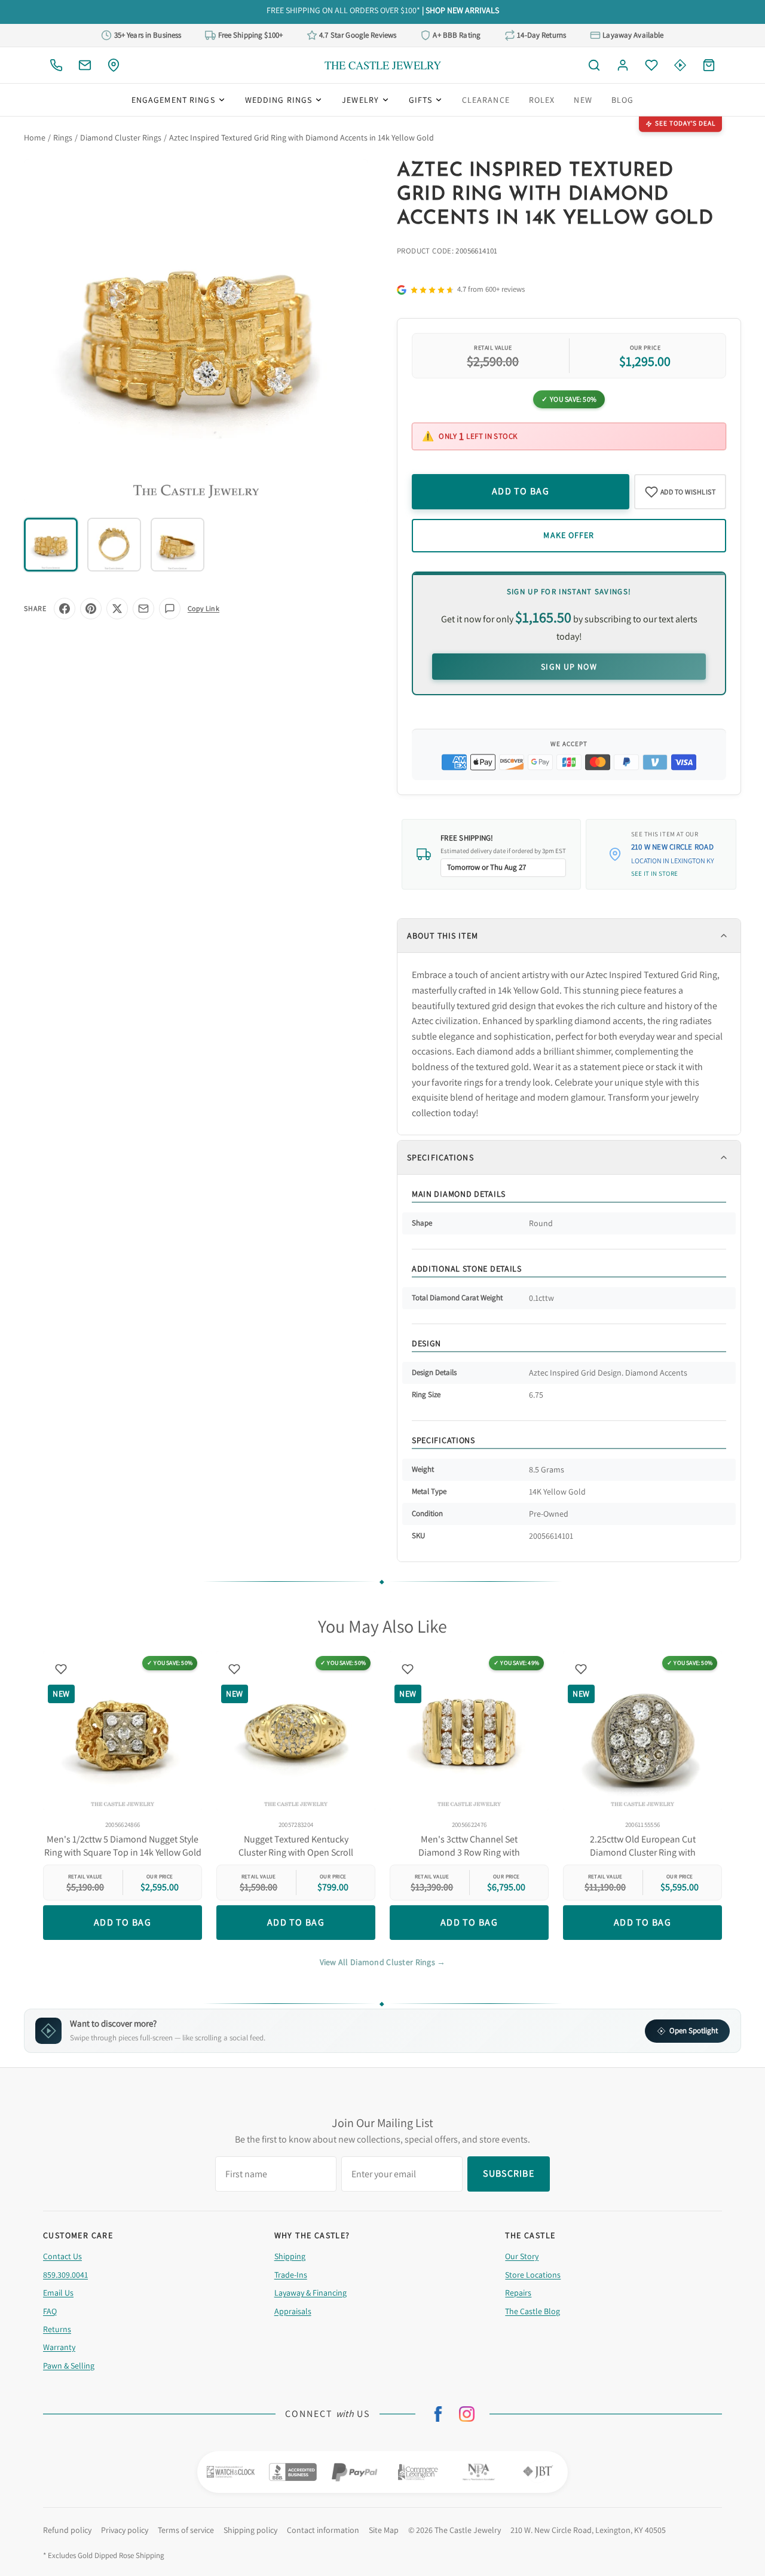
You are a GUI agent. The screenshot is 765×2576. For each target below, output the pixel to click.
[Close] (510, 1202)
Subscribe (382, 1327)
